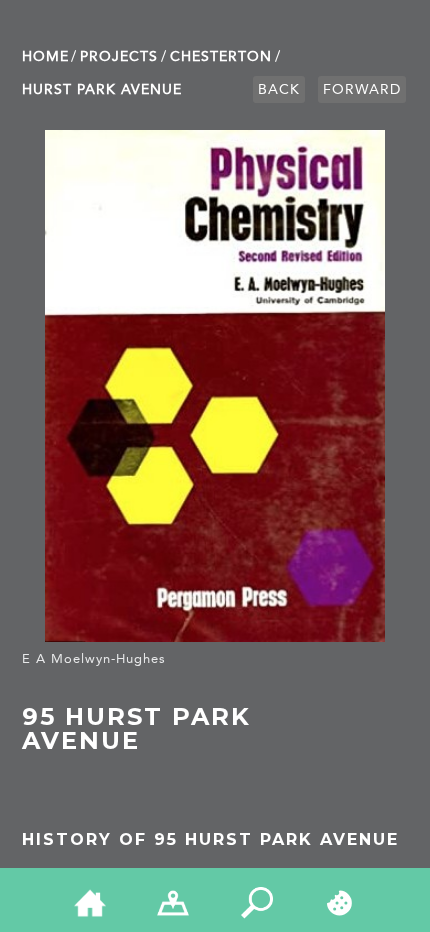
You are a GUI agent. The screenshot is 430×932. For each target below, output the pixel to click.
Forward (362, 89)
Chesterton (221, 56)
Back (279, 89)
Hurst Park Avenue (102, 89)
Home (45, 56)
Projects (119, 56)
